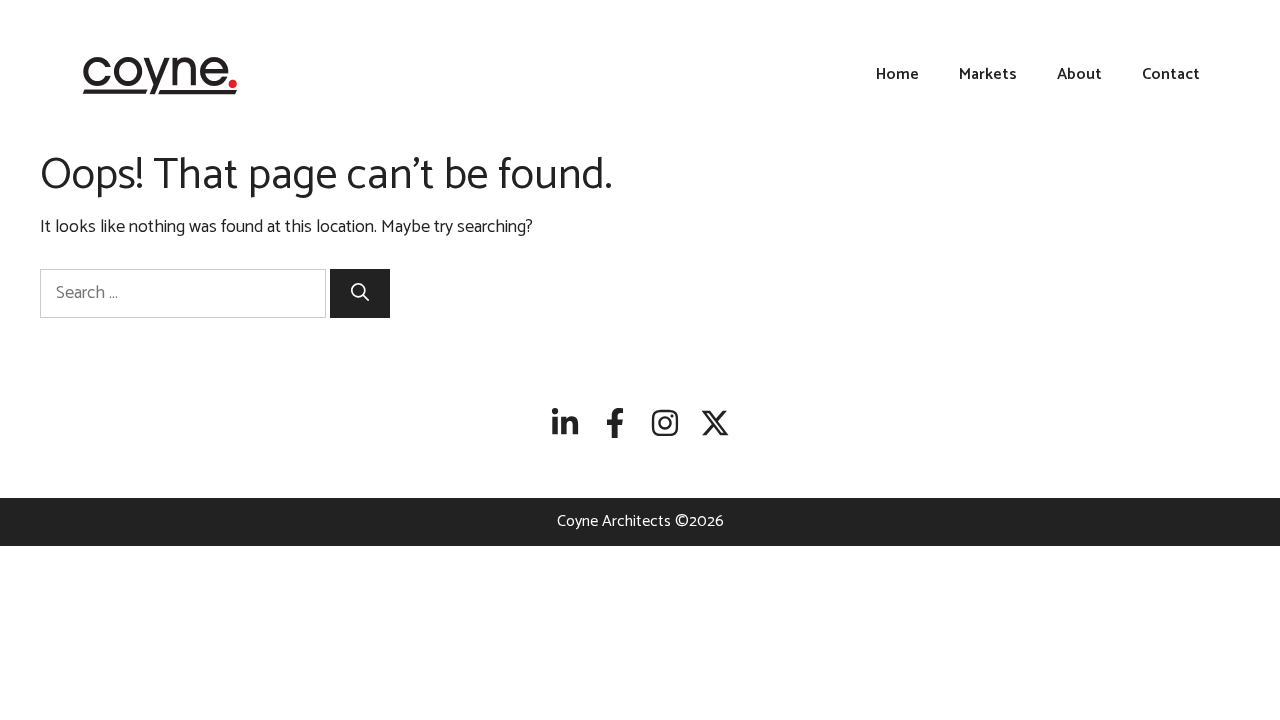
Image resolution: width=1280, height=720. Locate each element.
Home (897, 75)
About (1079, 75)
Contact (1171, 75)
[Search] (360, 293)
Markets (988, 75)
